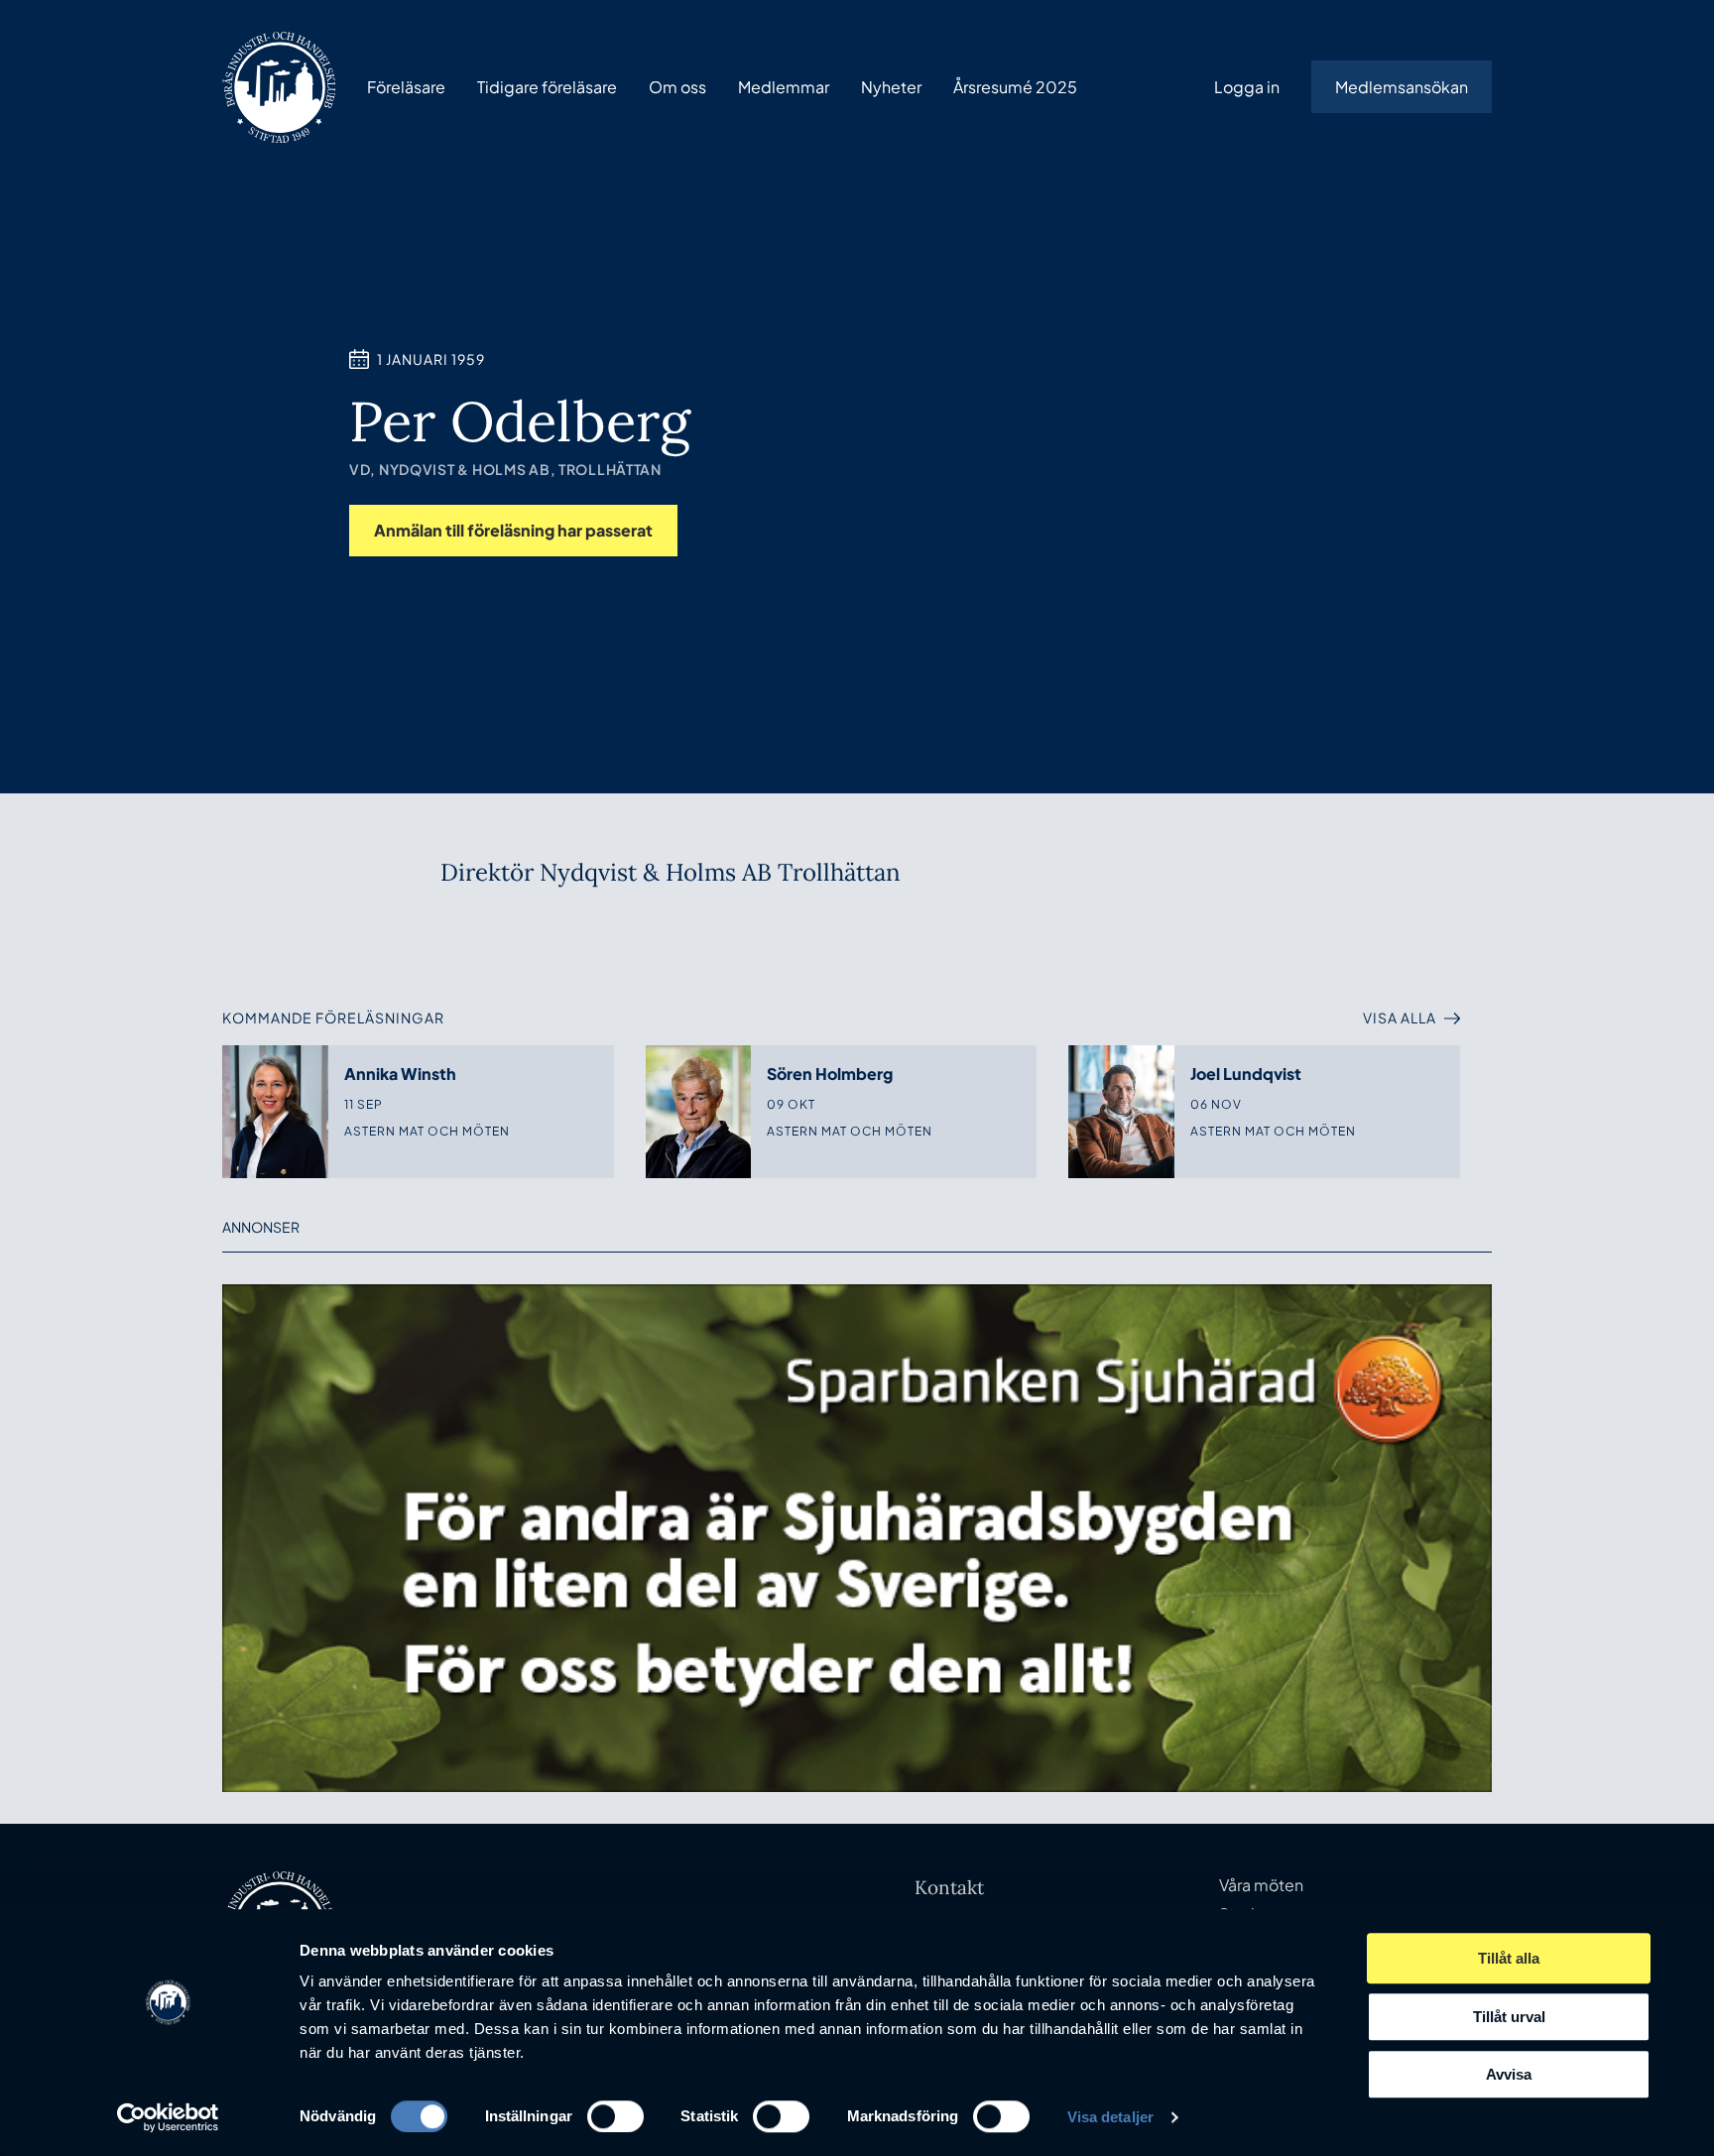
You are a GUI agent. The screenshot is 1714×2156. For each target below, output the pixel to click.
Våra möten (1261, 1885)
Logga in (1247, 87)
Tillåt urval (1509, 2017)
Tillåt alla (1509, 1958)
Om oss (677, 87)
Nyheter (891, 87)
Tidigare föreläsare (547, 87)
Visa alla (1400, 1018)
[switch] (615, 2116)
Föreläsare (406, 87)
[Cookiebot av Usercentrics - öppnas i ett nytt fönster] (168, 2117)
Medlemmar (784, 87)
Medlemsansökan (1402, 87)
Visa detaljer (1110, 2117)
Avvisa (1509, 2074)
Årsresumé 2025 (1015, 87)
